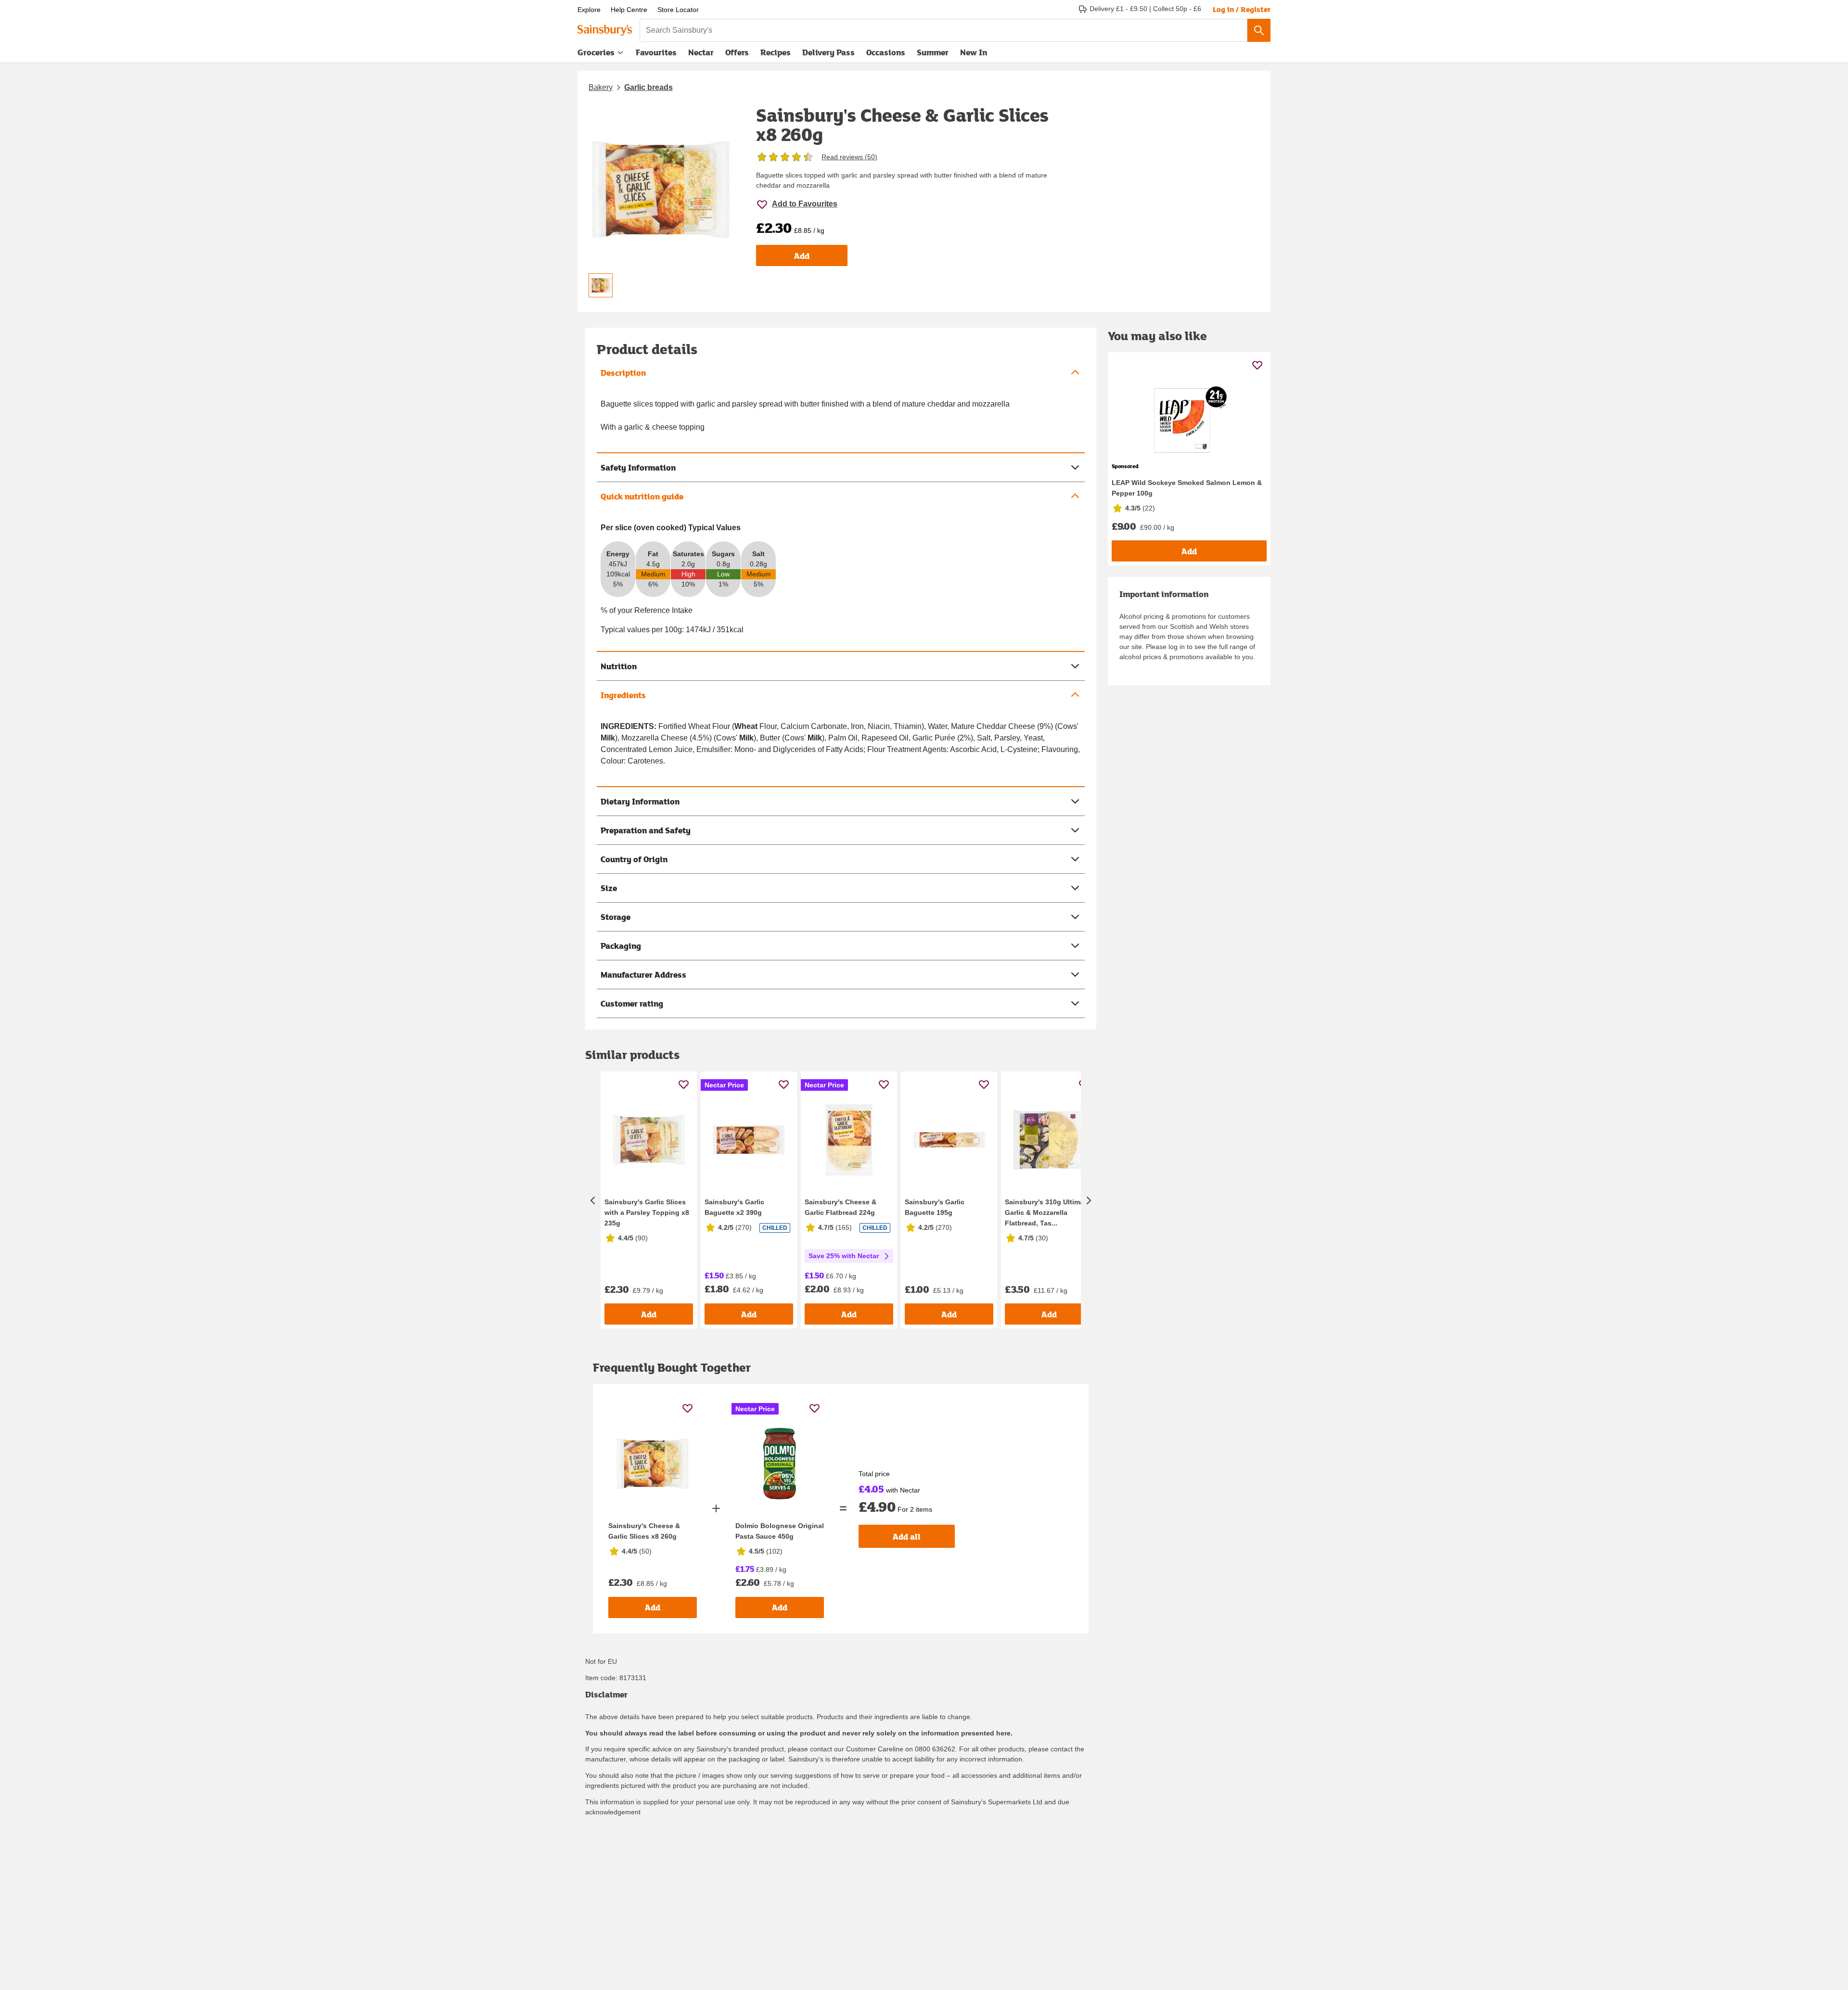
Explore (589, 10)
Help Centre (629, 10)
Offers (737, 52)
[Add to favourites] (684, 1084)
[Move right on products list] (1089, 1200)
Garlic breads (648, 87)
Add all (907, 1537)
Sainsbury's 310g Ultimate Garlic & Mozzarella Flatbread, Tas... (1047, 1212)
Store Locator (678, 10)
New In (974, 52)
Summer (933, 52)
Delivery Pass (828, 54)
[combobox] (943, 30)
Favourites (656, 52)
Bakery (601, 87)
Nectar (701, 52)
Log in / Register (1242, 9)
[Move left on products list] (593, 1200)
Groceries (596, 52)
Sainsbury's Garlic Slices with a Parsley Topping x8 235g (647, 1212)
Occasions (886, 52)
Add (802, 256)
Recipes (776, 52)
